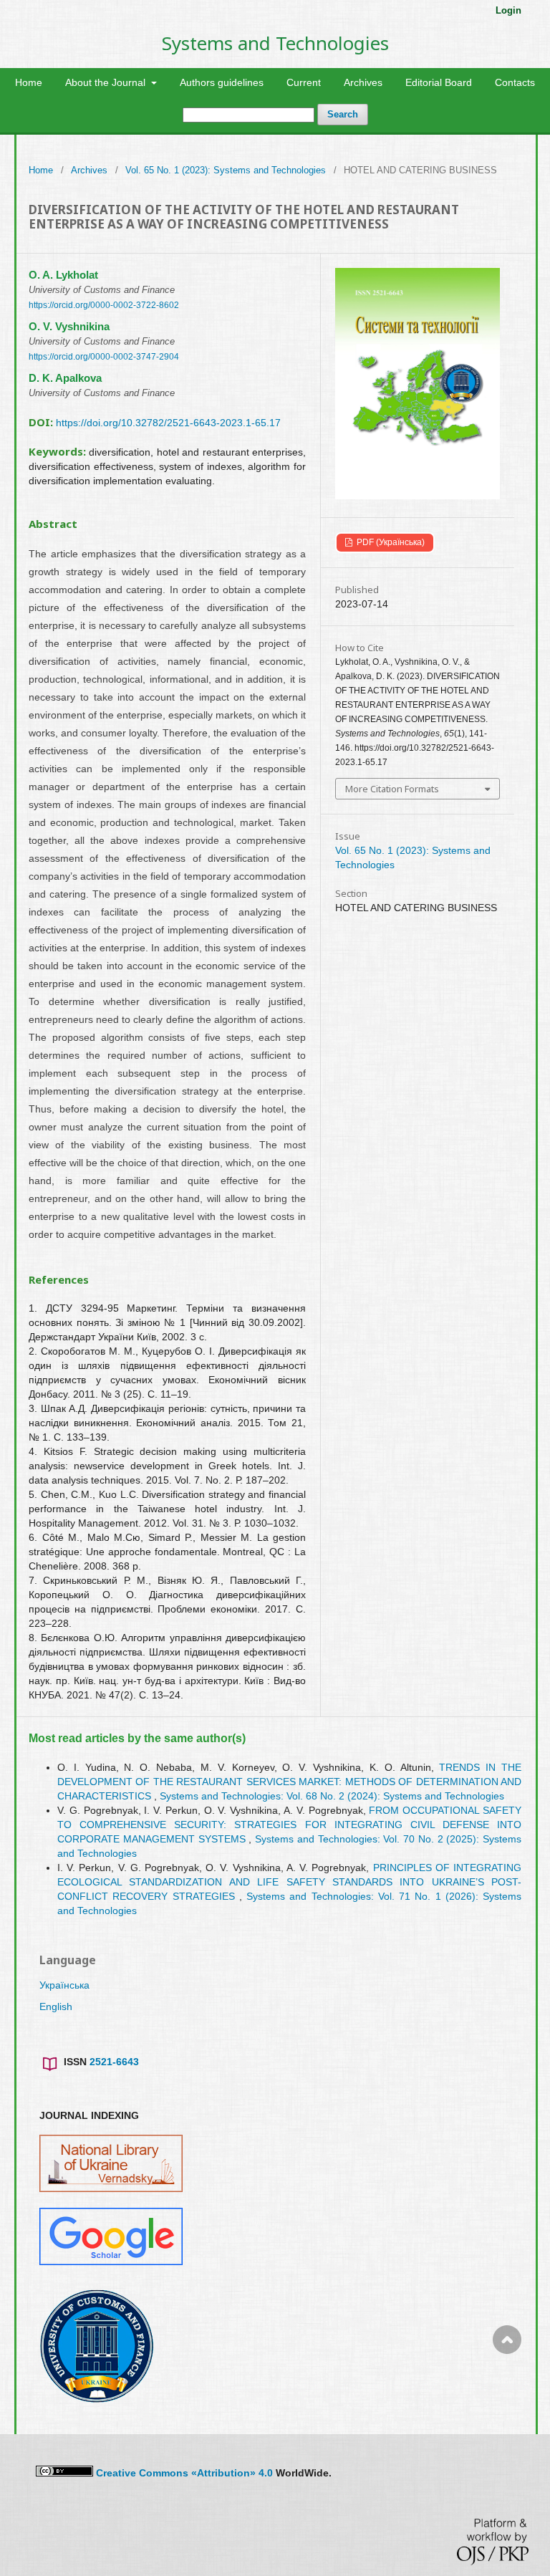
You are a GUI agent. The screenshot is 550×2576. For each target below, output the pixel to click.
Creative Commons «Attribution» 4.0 (184, 2473)
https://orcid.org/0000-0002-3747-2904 (104, 357)
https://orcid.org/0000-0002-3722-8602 (104, 305)
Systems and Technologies (275, 43)
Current (304, 82)
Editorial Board (439, 82)
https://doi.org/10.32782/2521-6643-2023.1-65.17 (168, 423)
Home (29, 82)
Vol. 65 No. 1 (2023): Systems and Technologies (226, 170)
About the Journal (107, 82)
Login (508, 10)
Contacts (515, 82)
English (56, 2007)
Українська (64, 1985)
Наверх (507, 2397)
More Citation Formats (392, 789)
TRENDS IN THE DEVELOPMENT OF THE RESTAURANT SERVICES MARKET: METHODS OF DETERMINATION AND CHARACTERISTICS (289, 1782)
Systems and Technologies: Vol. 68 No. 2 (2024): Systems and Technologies (332, 1796)
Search (343, 114)
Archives (363, 82)
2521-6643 (114, 2062)
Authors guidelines (222, 82)
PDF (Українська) (390, 542)
